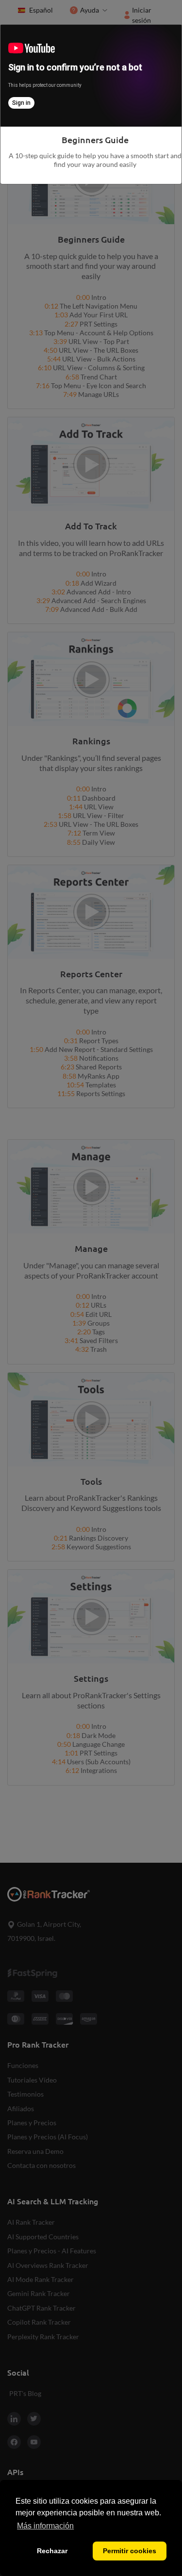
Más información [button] (45, 2526)
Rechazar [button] (52, 2551)
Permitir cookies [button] (130, 2551)
